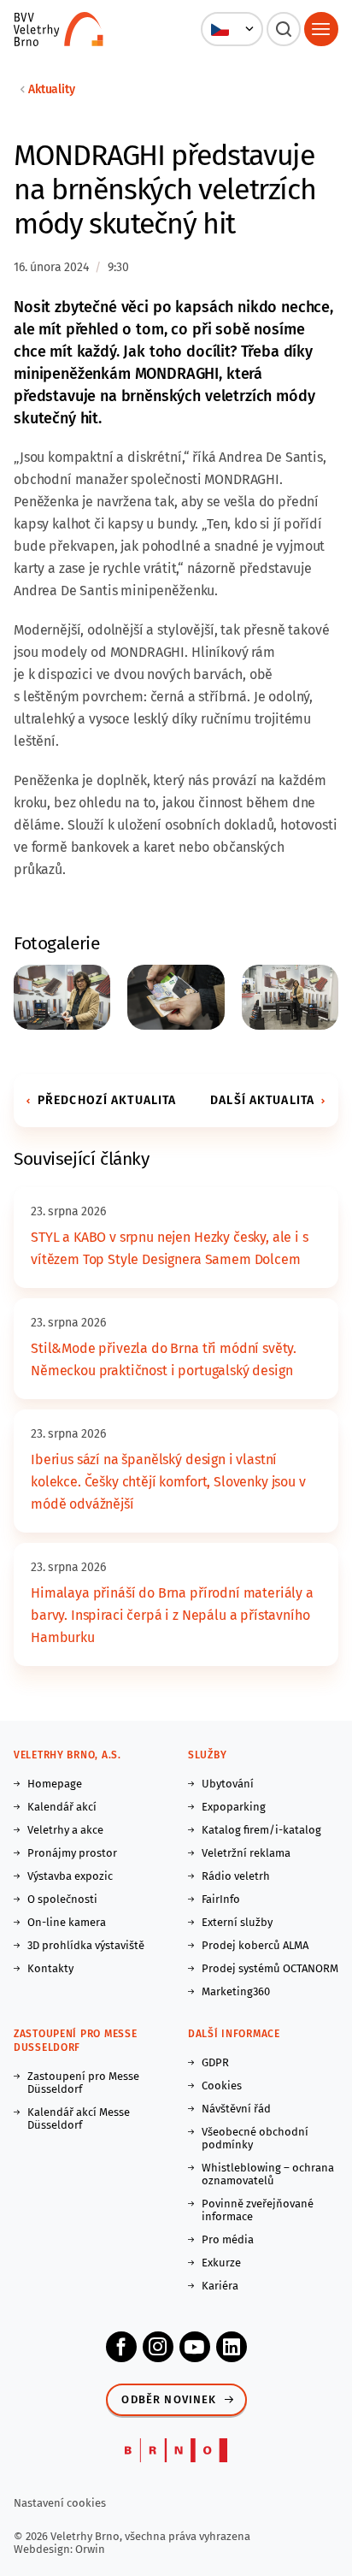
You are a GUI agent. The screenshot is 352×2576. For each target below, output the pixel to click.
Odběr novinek (169, 2399)
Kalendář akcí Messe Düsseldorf (79, 2118)
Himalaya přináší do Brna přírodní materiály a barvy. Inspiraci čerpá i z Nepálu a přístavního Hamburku (172, 1615)
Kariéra (220, 2286)
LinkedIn (232, 2347)
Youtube (195, 2347)
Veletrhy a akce (65, 1830)
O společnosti (62, 1899)
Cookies (222, 2086)
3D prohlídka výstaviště (86, 1945)
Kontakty (50, 1968)
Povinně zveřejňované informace (258, 2210)
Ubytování (228, 1784)
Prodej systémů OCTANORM (270, 1968)
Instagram (158, 2347)
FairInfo (221, 1899)
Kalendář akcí (62, 1807)
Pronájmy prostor (72, 1853)
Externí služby (237, 1922)
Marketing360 (236, 1991)
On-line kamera (67, 1922)
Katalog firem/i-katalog (261, 1830)
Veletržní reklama (246, 1853)
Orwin (90, 2549)
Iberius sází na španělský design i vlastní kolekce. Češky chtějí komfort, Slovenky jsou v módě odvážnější (168, 1482)
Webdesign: (44, 2549)
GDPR (215, 2062)
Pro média (228, 2239)
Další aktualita (262, 1100)
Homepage (55, 1784)
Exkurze (221, 2263)
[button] (232, 29)
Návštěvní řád (236, 2109)
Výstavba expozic (70, 1876)
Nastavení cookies (60, 2503)
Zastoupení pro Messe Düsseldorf (83, 2083)
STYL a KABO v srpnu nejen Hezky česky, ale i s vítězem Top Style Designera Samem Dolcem (170, 1248)
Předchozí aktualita (107, 1100)
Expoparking (234, 1807)
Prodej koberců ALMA (255, 1945)
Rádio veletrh (236, 1876)
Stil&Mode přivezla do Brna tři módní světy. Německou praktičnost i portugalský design (164, 1359)
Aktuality (52, 89)
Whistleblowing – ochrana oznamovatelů (268, 2174)
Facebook (121, 2347)
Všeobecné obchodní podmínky (255, 2138)
